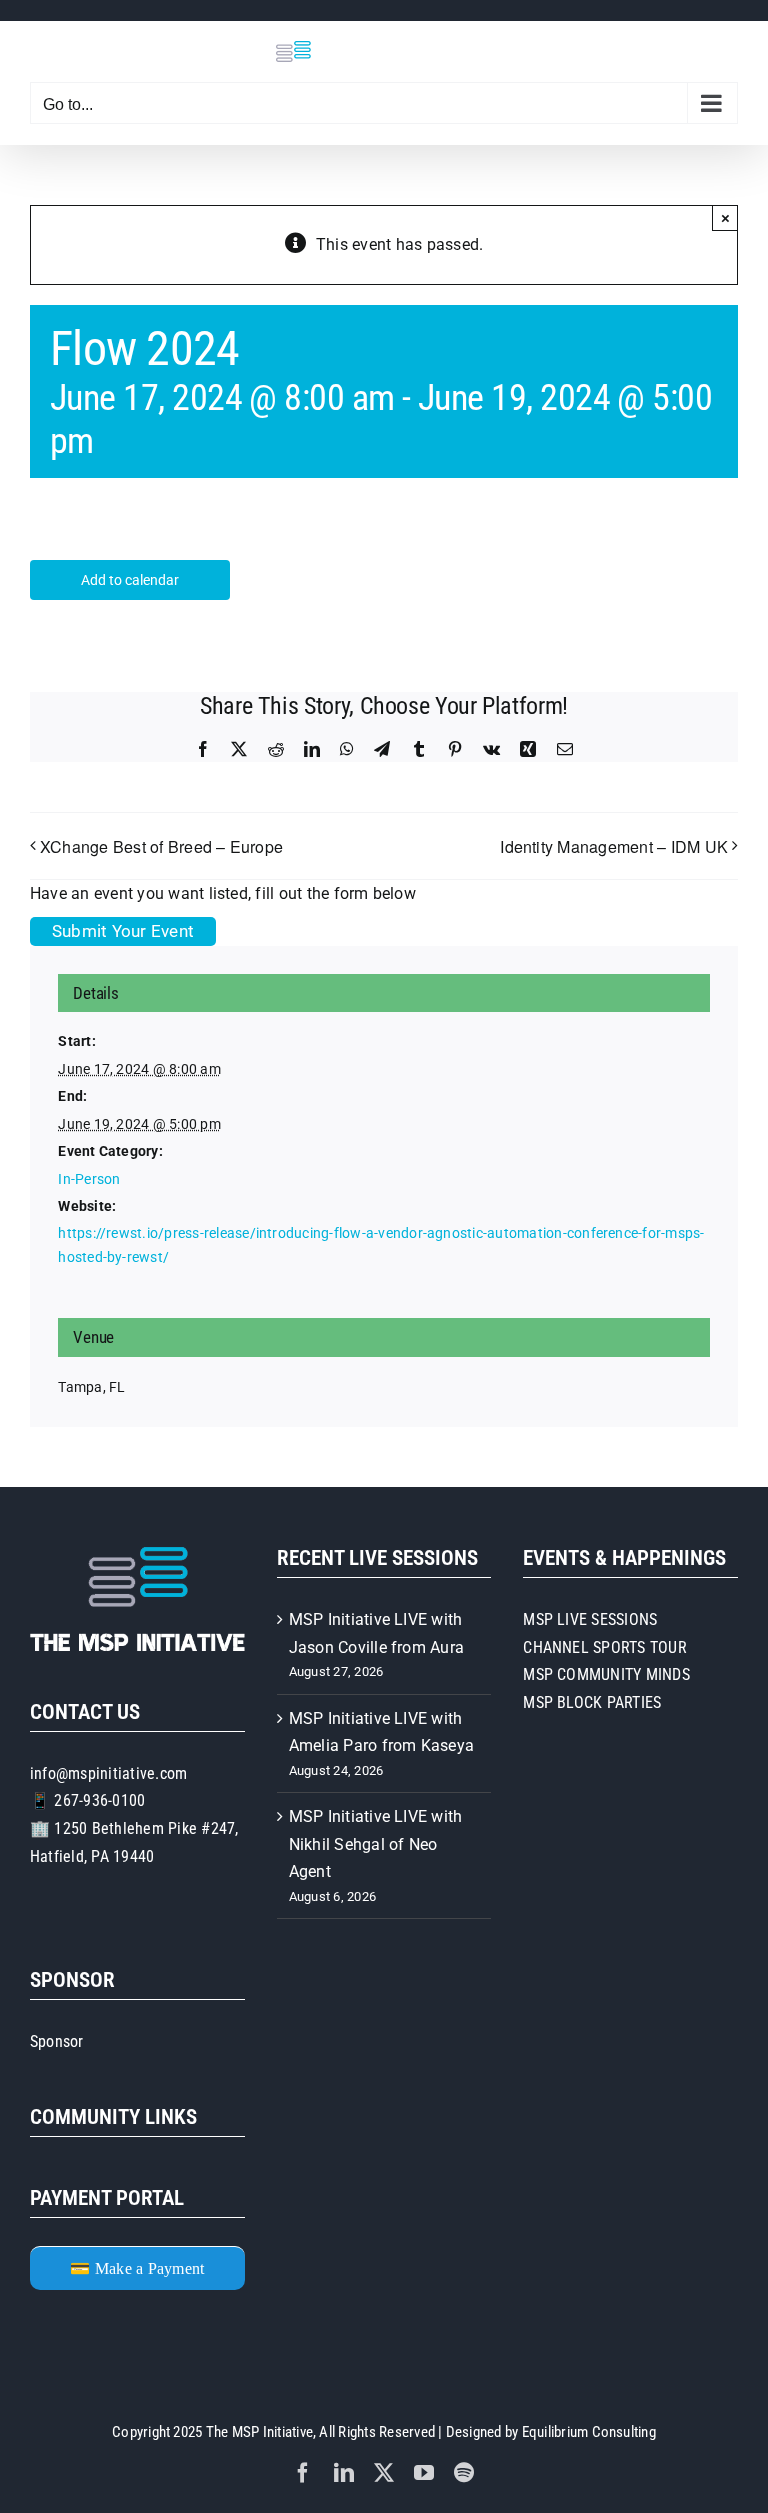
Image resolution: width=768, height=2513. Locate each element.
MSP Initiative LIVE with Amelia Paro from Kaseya (382, 1732)
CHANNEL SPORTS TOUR (605, 1647)
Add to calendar (130, 580)
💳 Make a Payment (137, 2268)
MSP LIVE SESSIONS (590, 1619)
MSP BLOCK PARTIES (592, 1702)
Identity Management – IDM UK (614, 846)
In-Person (89, 1179)
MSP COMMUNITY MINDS (606, 1674)
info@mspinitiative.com (108, 1773)
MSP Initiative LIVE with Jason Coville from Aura (377, 1633)
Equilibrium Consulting (589, 2432)
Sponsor (57, 2041)
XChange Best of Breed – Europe (161, 846)
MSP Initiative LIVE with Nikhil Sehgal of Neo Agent (376, 1844)
